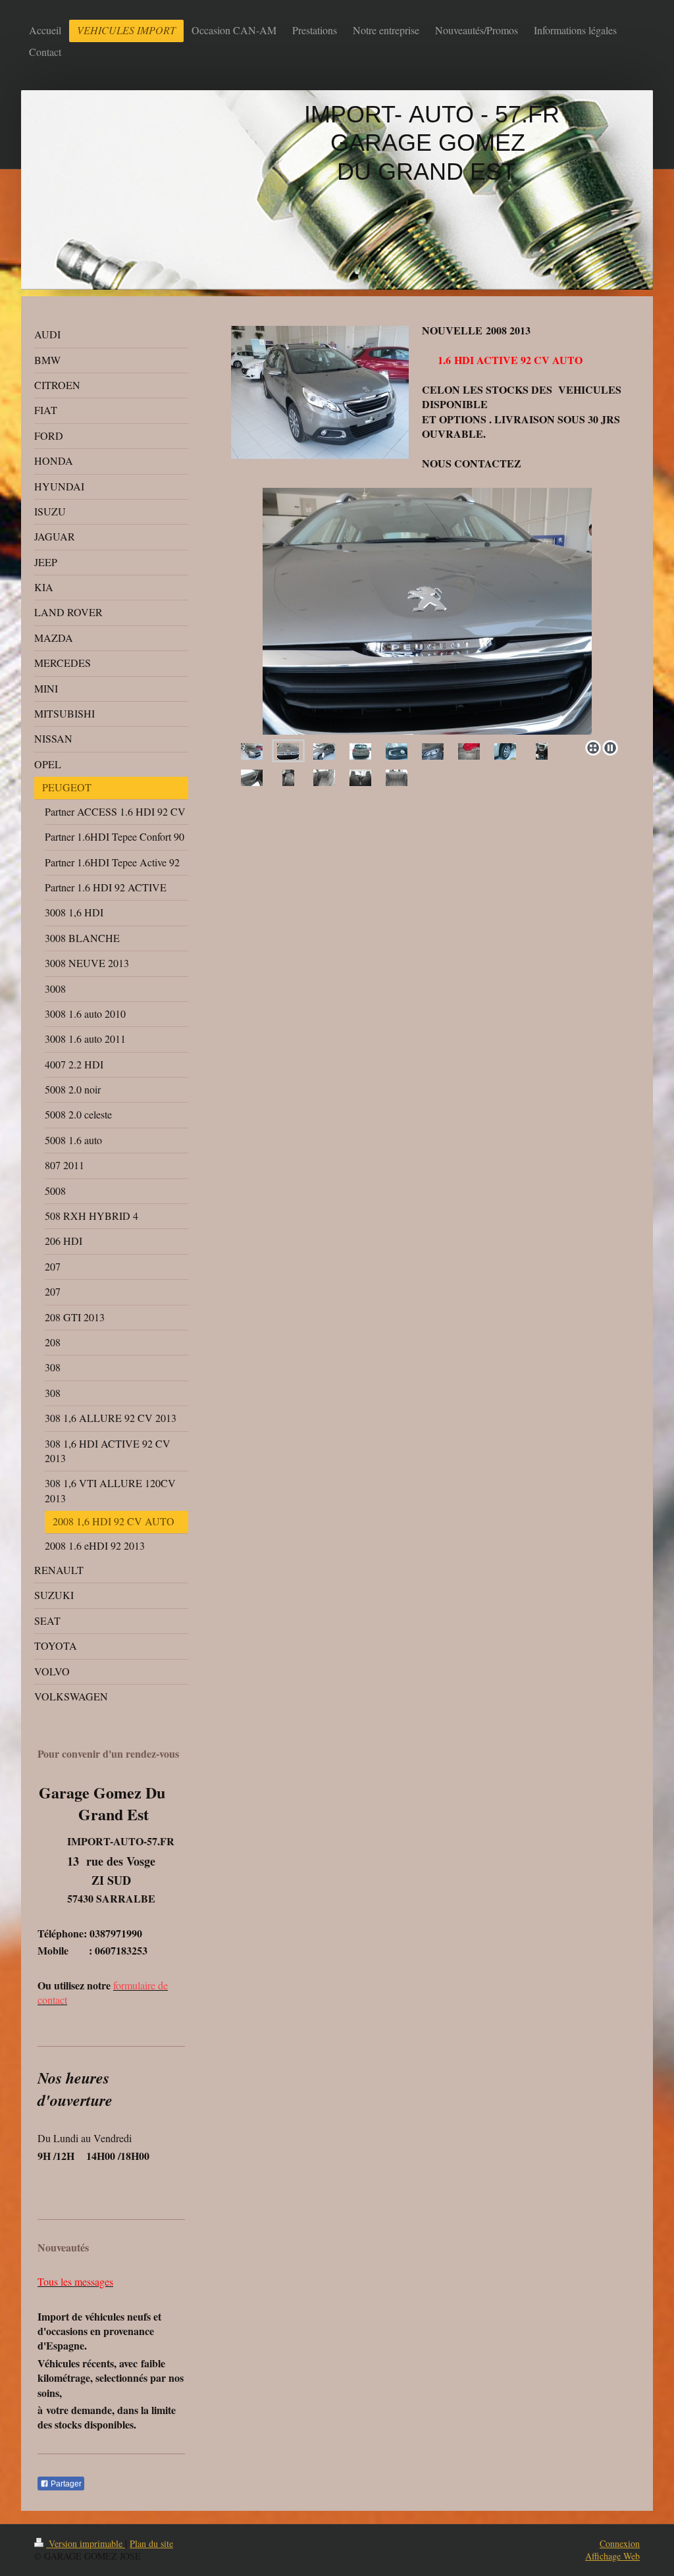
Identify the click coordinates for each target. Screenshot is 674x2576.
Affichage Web (612, 2556)
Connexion (620, 2543)
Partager (65, 2484)
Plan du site (151, 2543)
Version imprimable (86, 2543)
